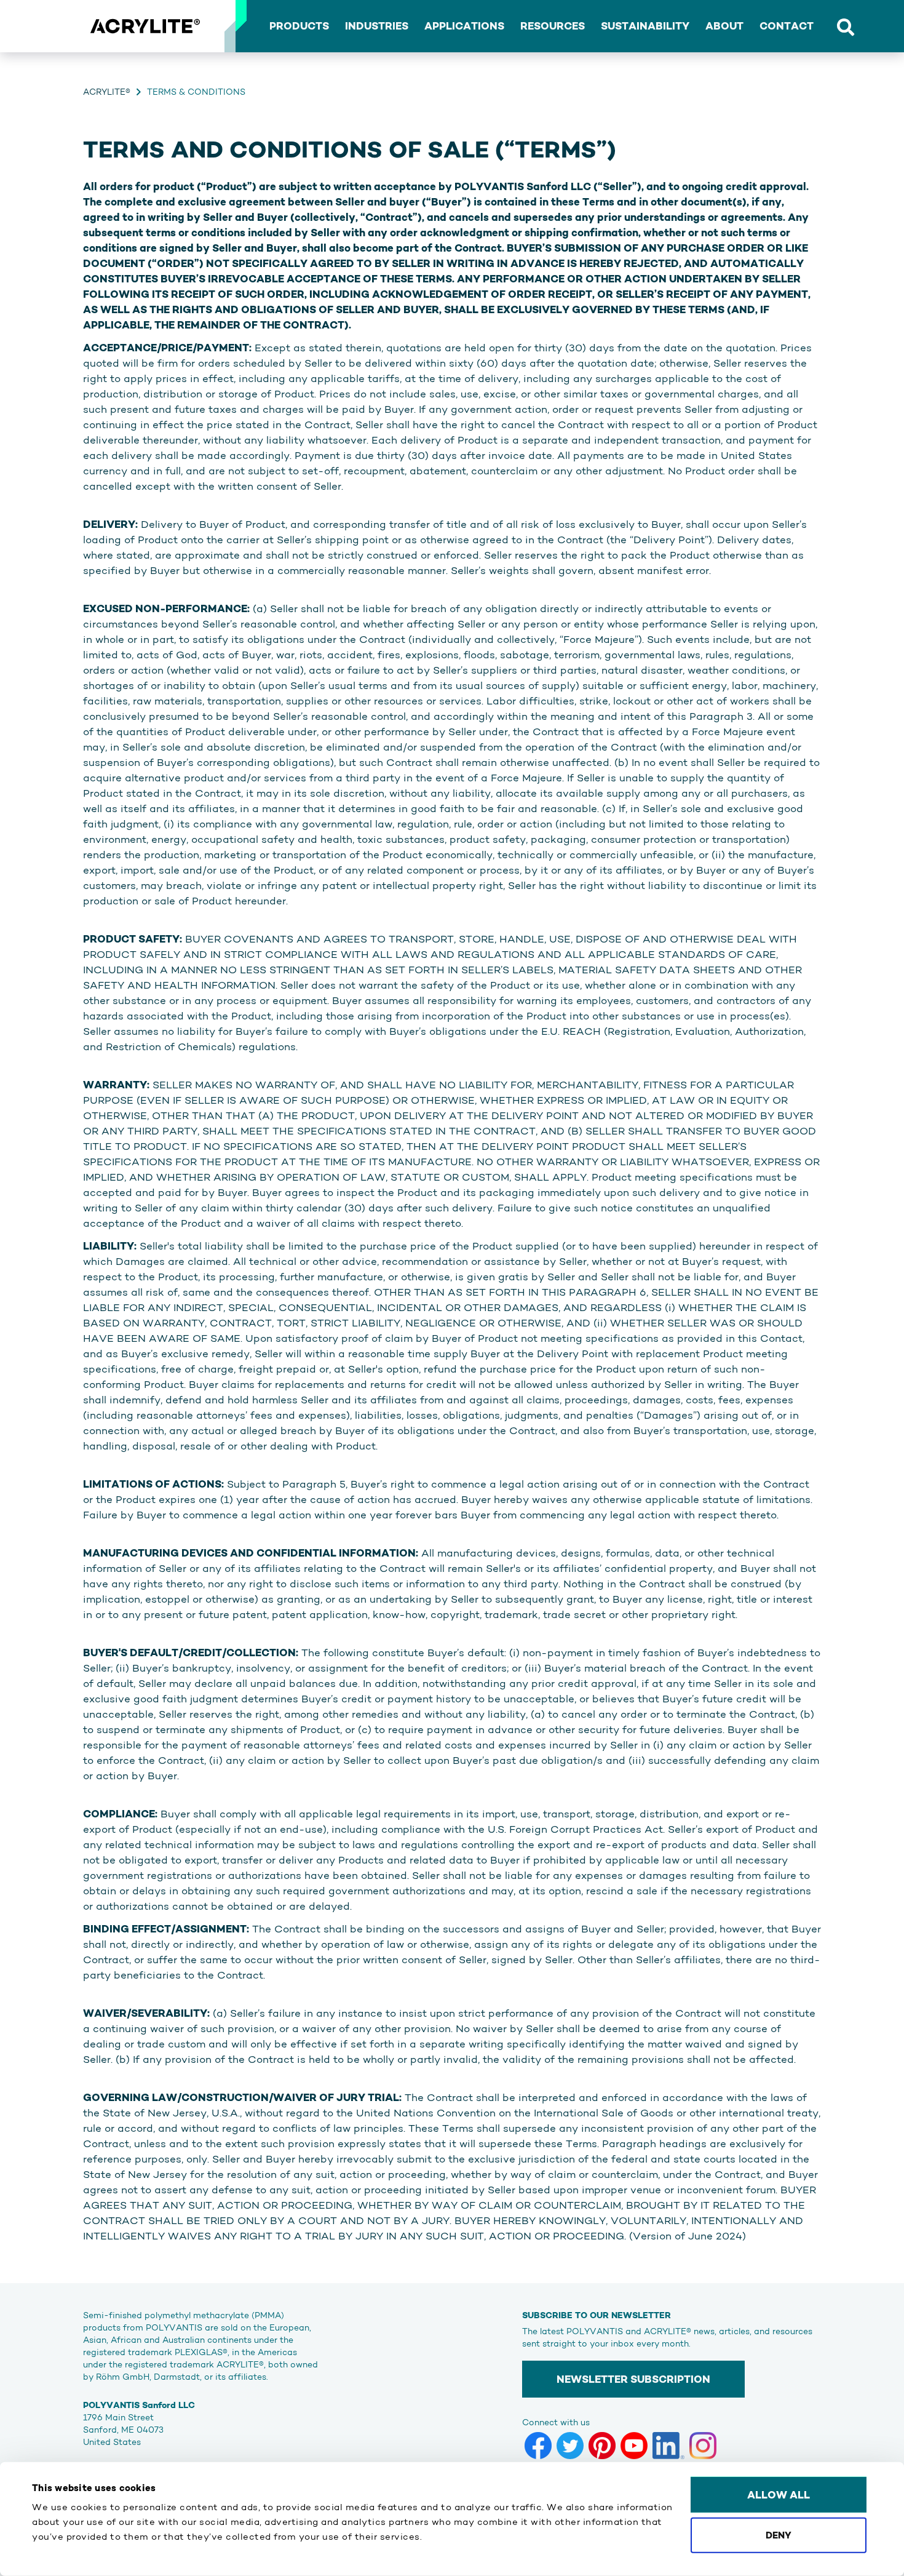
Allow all (779, 2495)
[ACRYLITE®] (145, 26)
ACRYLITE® (107, 92)
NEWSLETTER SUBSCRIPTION (633, 2379)
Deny (779, 2534)
